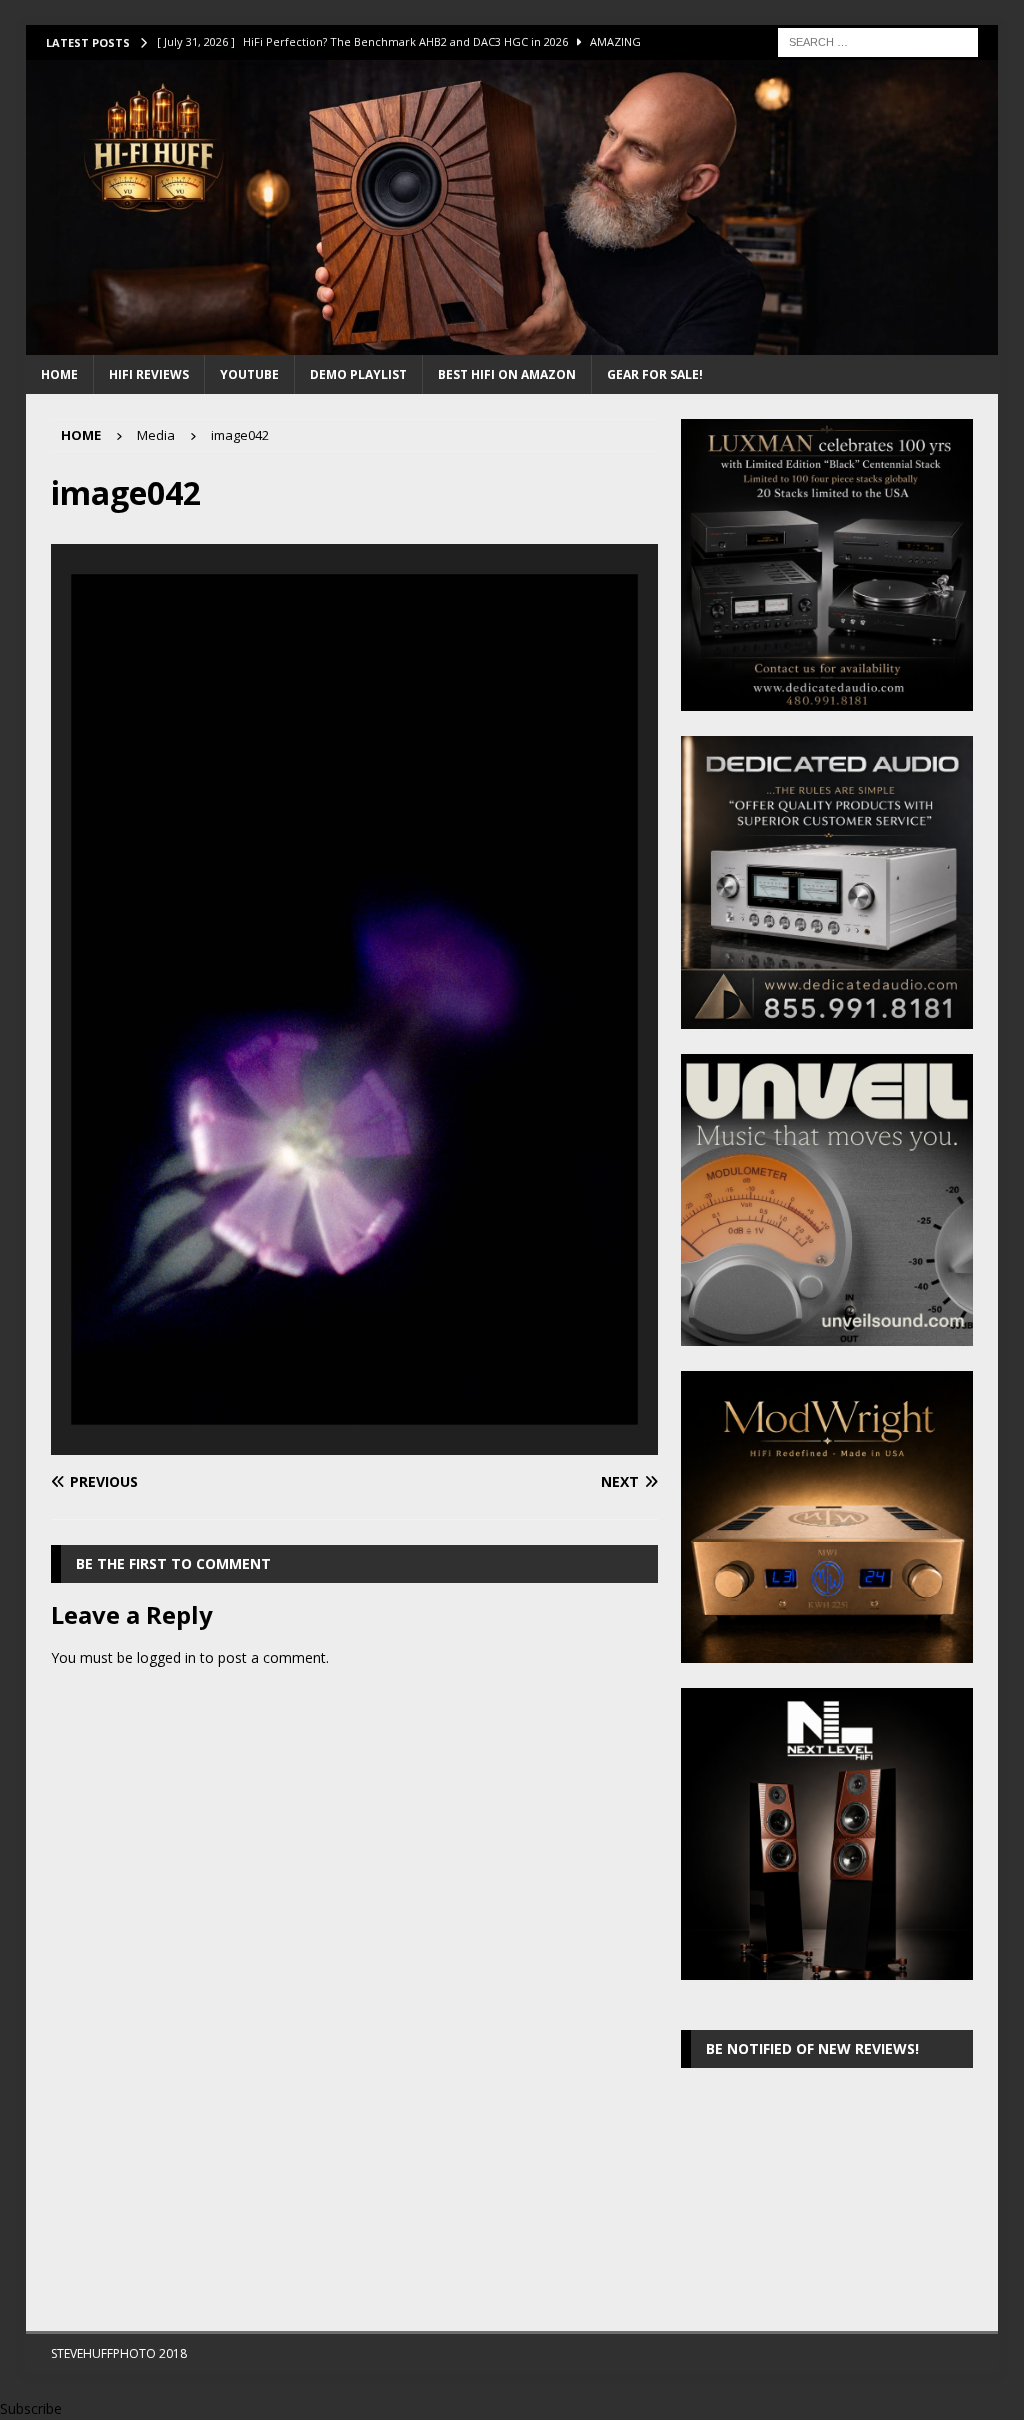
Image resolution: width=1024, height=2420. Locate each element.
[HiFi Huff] (512, 343)
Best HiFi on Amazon (507, 374)
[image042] (354, 1442)
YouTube (249, 374)
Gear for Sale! (655, 374)
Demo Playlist (358, 374)
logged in (166, 1657)
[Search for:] (878, 40)
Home (59, 374)
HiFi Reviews (149, 374)
